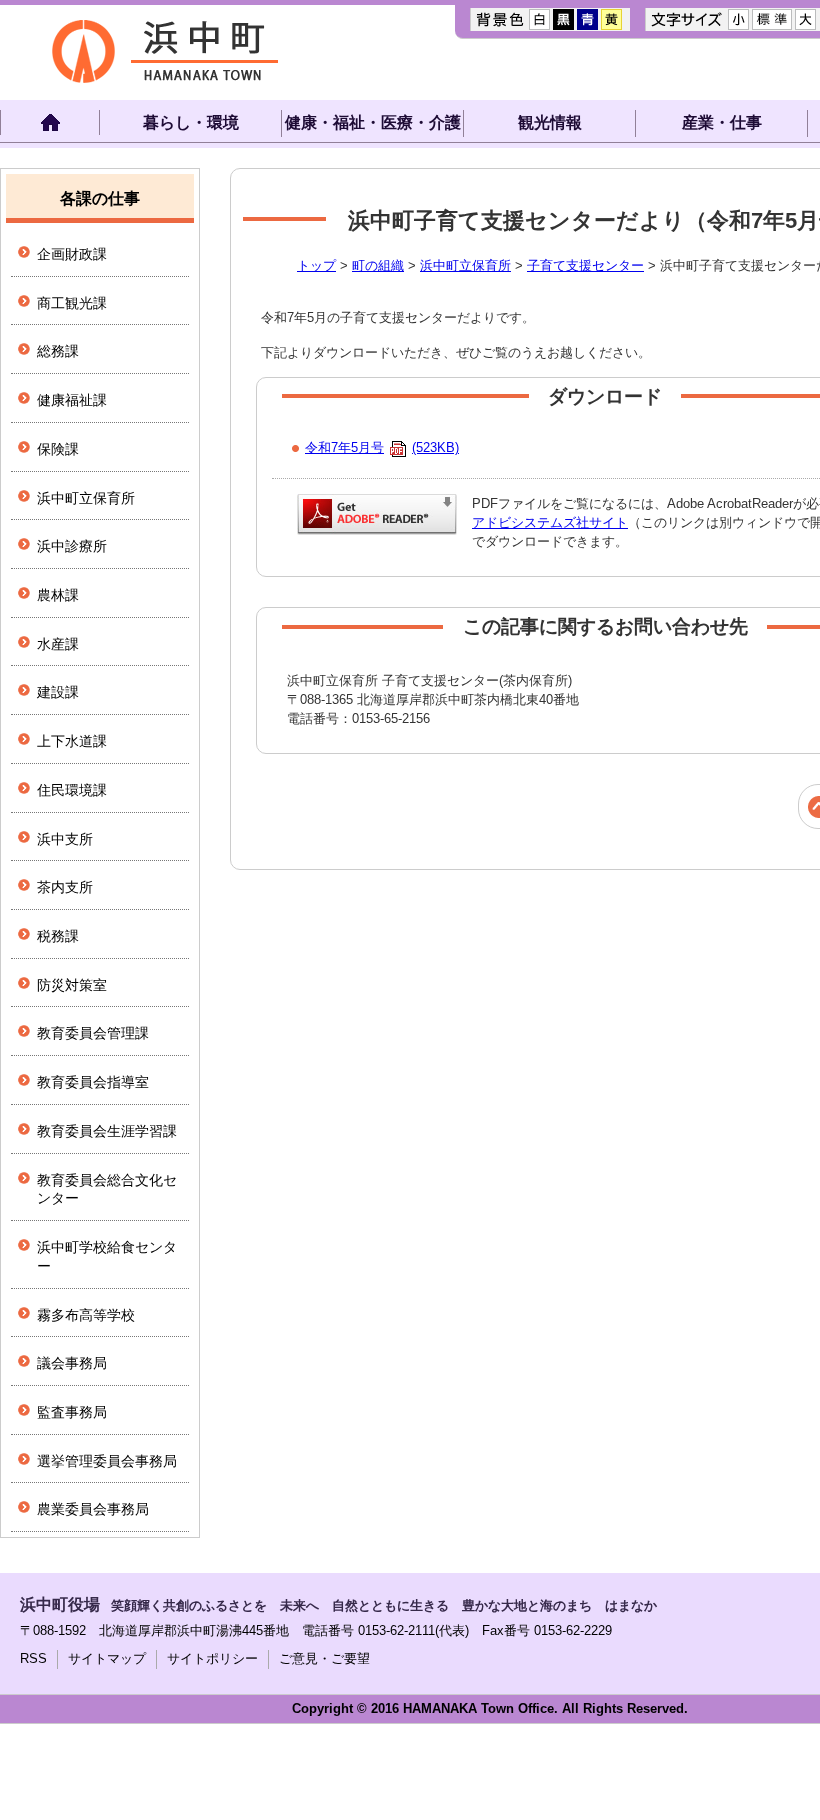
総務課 (58, 351)
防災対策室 (72, 985)
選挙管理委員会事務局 (107, 1461)
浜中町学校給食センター (107, 1256)
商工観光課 (72, 303)
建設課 (58, 692)
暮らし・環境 (191, 122)
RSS (33, 1658)
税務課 (58, 936)
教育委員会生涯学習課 (107, 1131)
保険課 (58, 449)
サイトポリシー (212, 1658)
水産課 (58, 644)
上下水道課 (72, 741)
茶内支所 (65, 887)
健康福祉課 (72, 400)
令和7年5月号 (382, 447)
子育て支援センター (585, 265)
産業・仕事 (722, 122)
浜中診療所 (72, 546)
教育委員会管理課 (93, 1033)
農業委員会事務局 (93, 1509)
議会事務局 (72, 1363)
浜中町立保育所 (465, 265)
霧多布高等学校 (86, 1315)
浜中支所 (65, 839)
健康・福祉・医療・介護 (373, 122)
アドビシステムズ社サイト (550, 522)
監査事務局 (72, 1412)
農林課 (58, 595)
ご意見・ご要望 (324, 1658)
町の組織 (378, 265)
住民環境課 (72, 790)
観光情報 (550, 122)
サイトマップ (107, 1658)
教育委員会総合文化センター (107, 1189)
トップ (316, 265)
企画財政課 (72, 254)
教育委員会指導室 (93, 1082)
